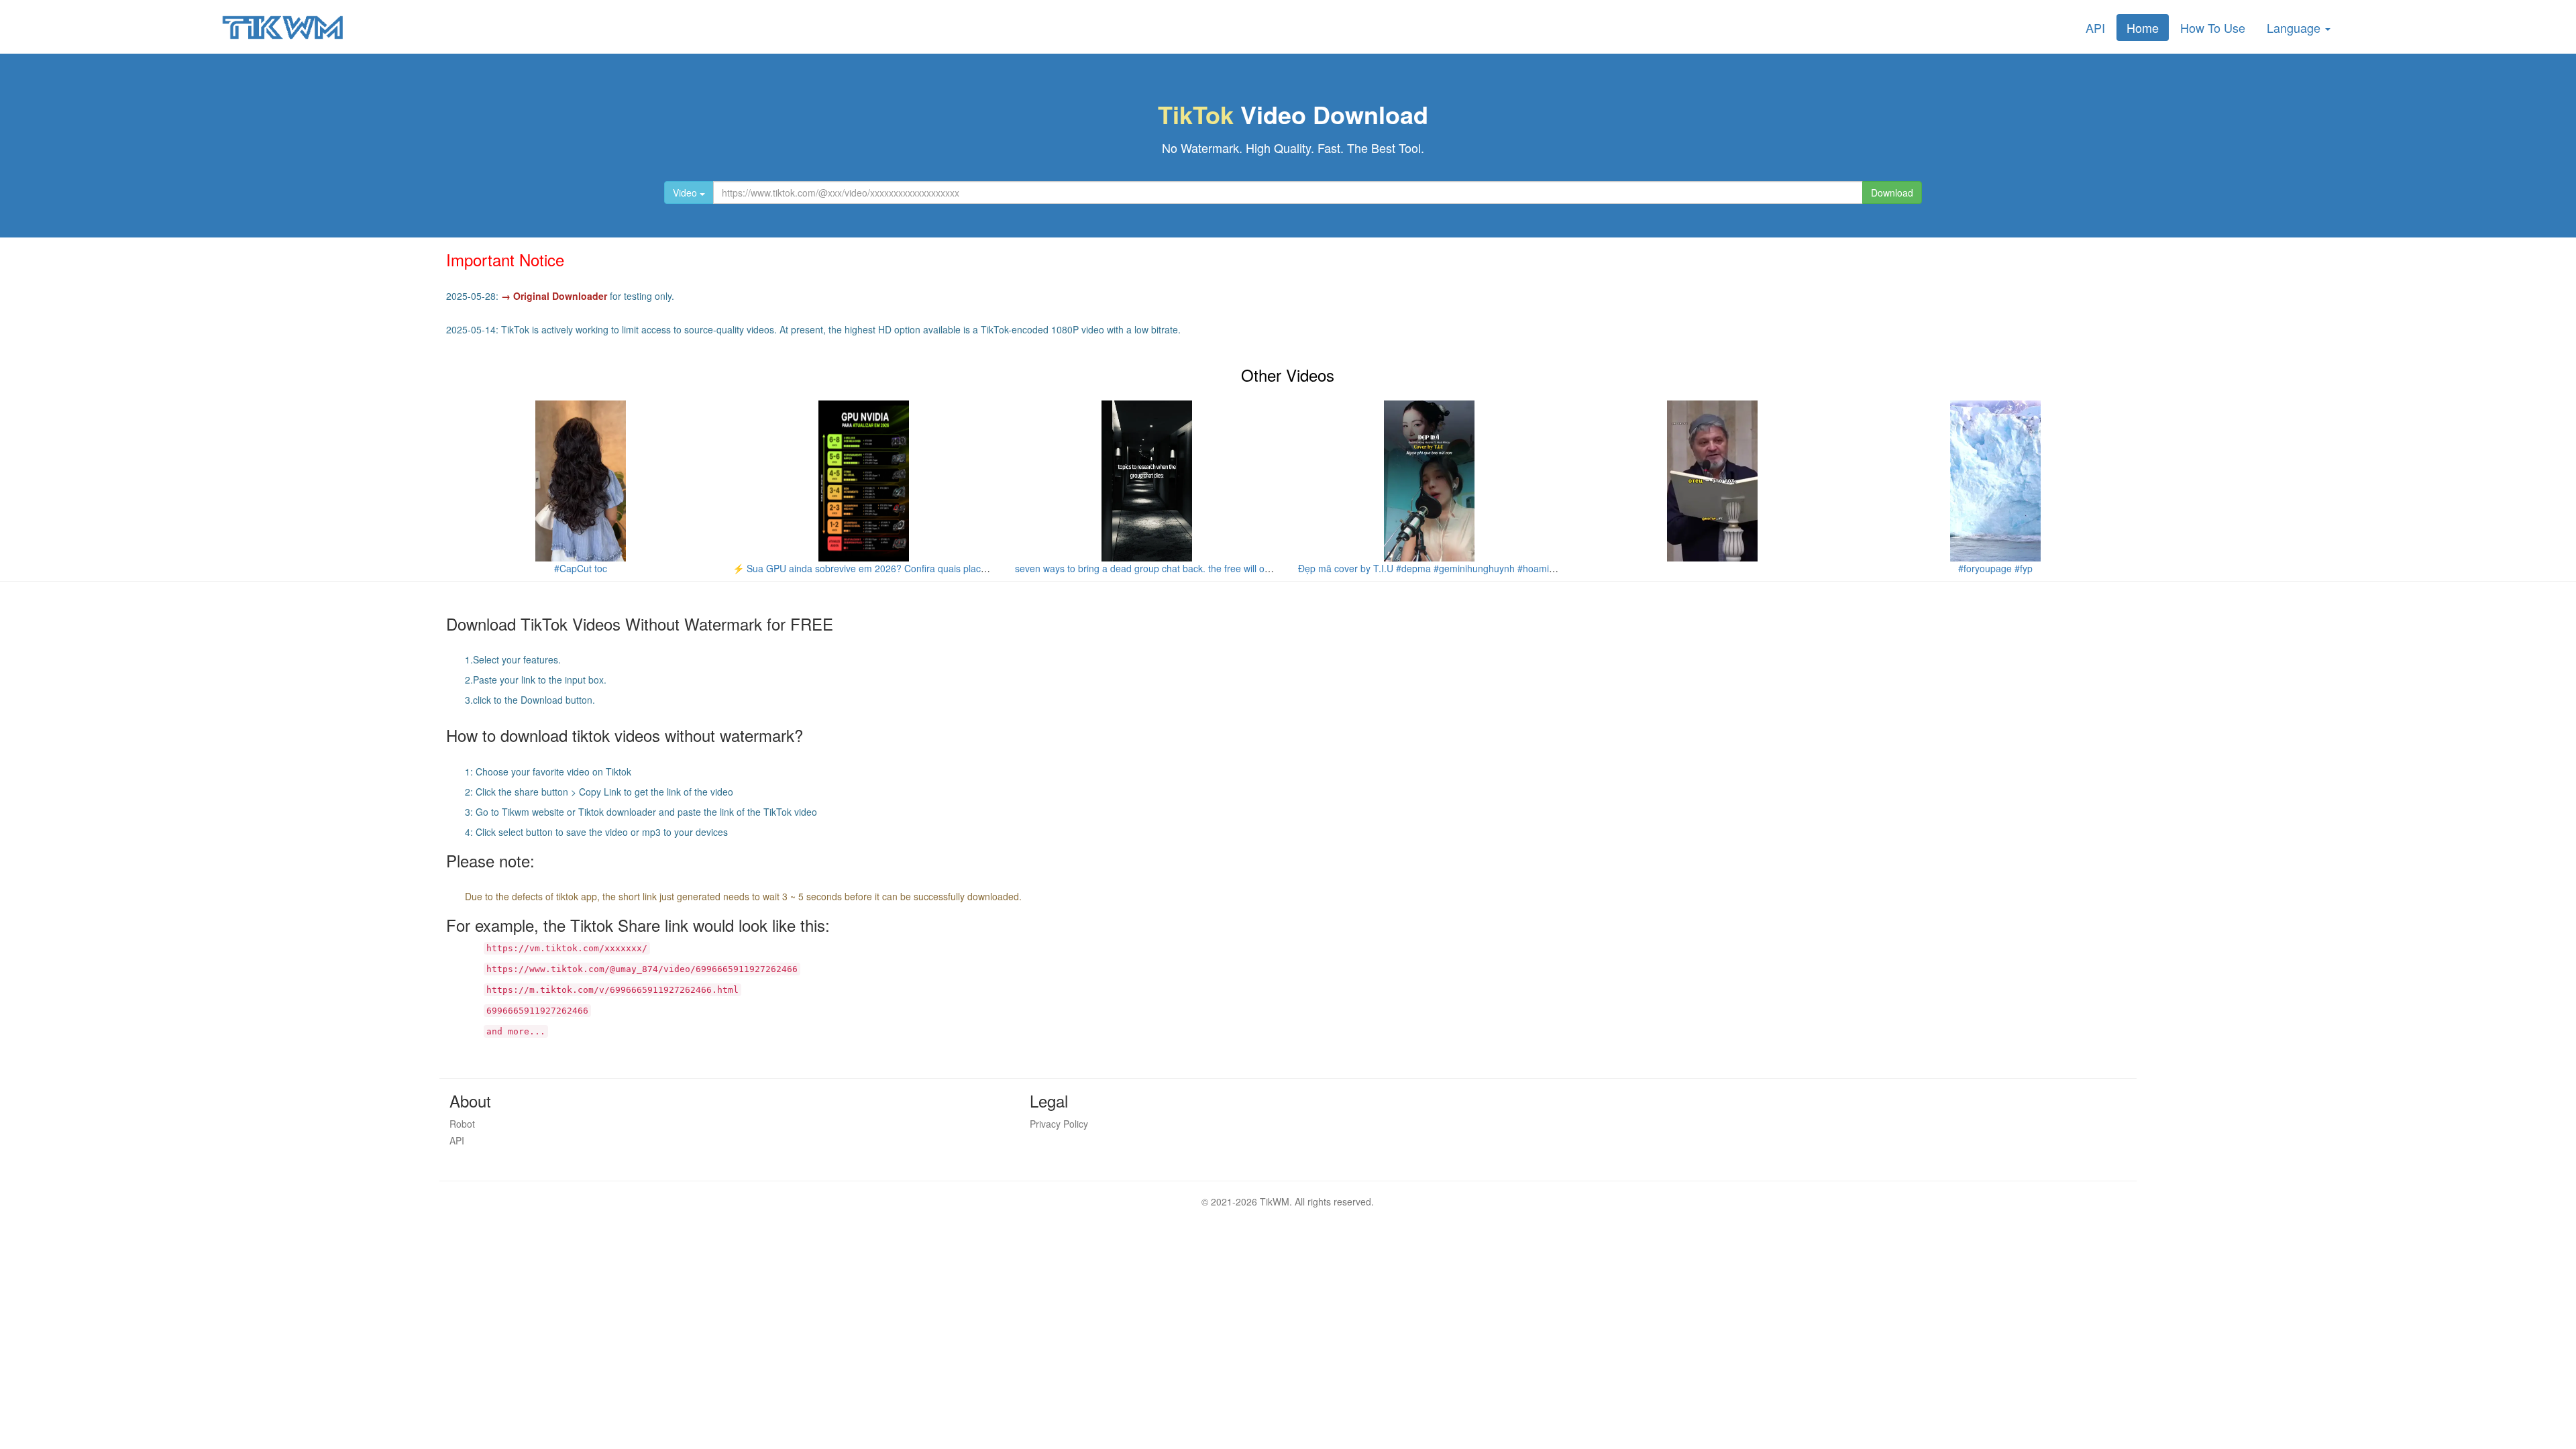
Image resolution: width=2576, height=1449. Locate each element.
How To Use (2213, 28)
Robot (462, 1124)
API (2095, 28)
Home (2143, 28)
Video (686, 193)
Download (1892, 193)
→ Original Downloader (554, 296)
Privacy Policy (1059, 1124)
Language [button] (2295, 28)
